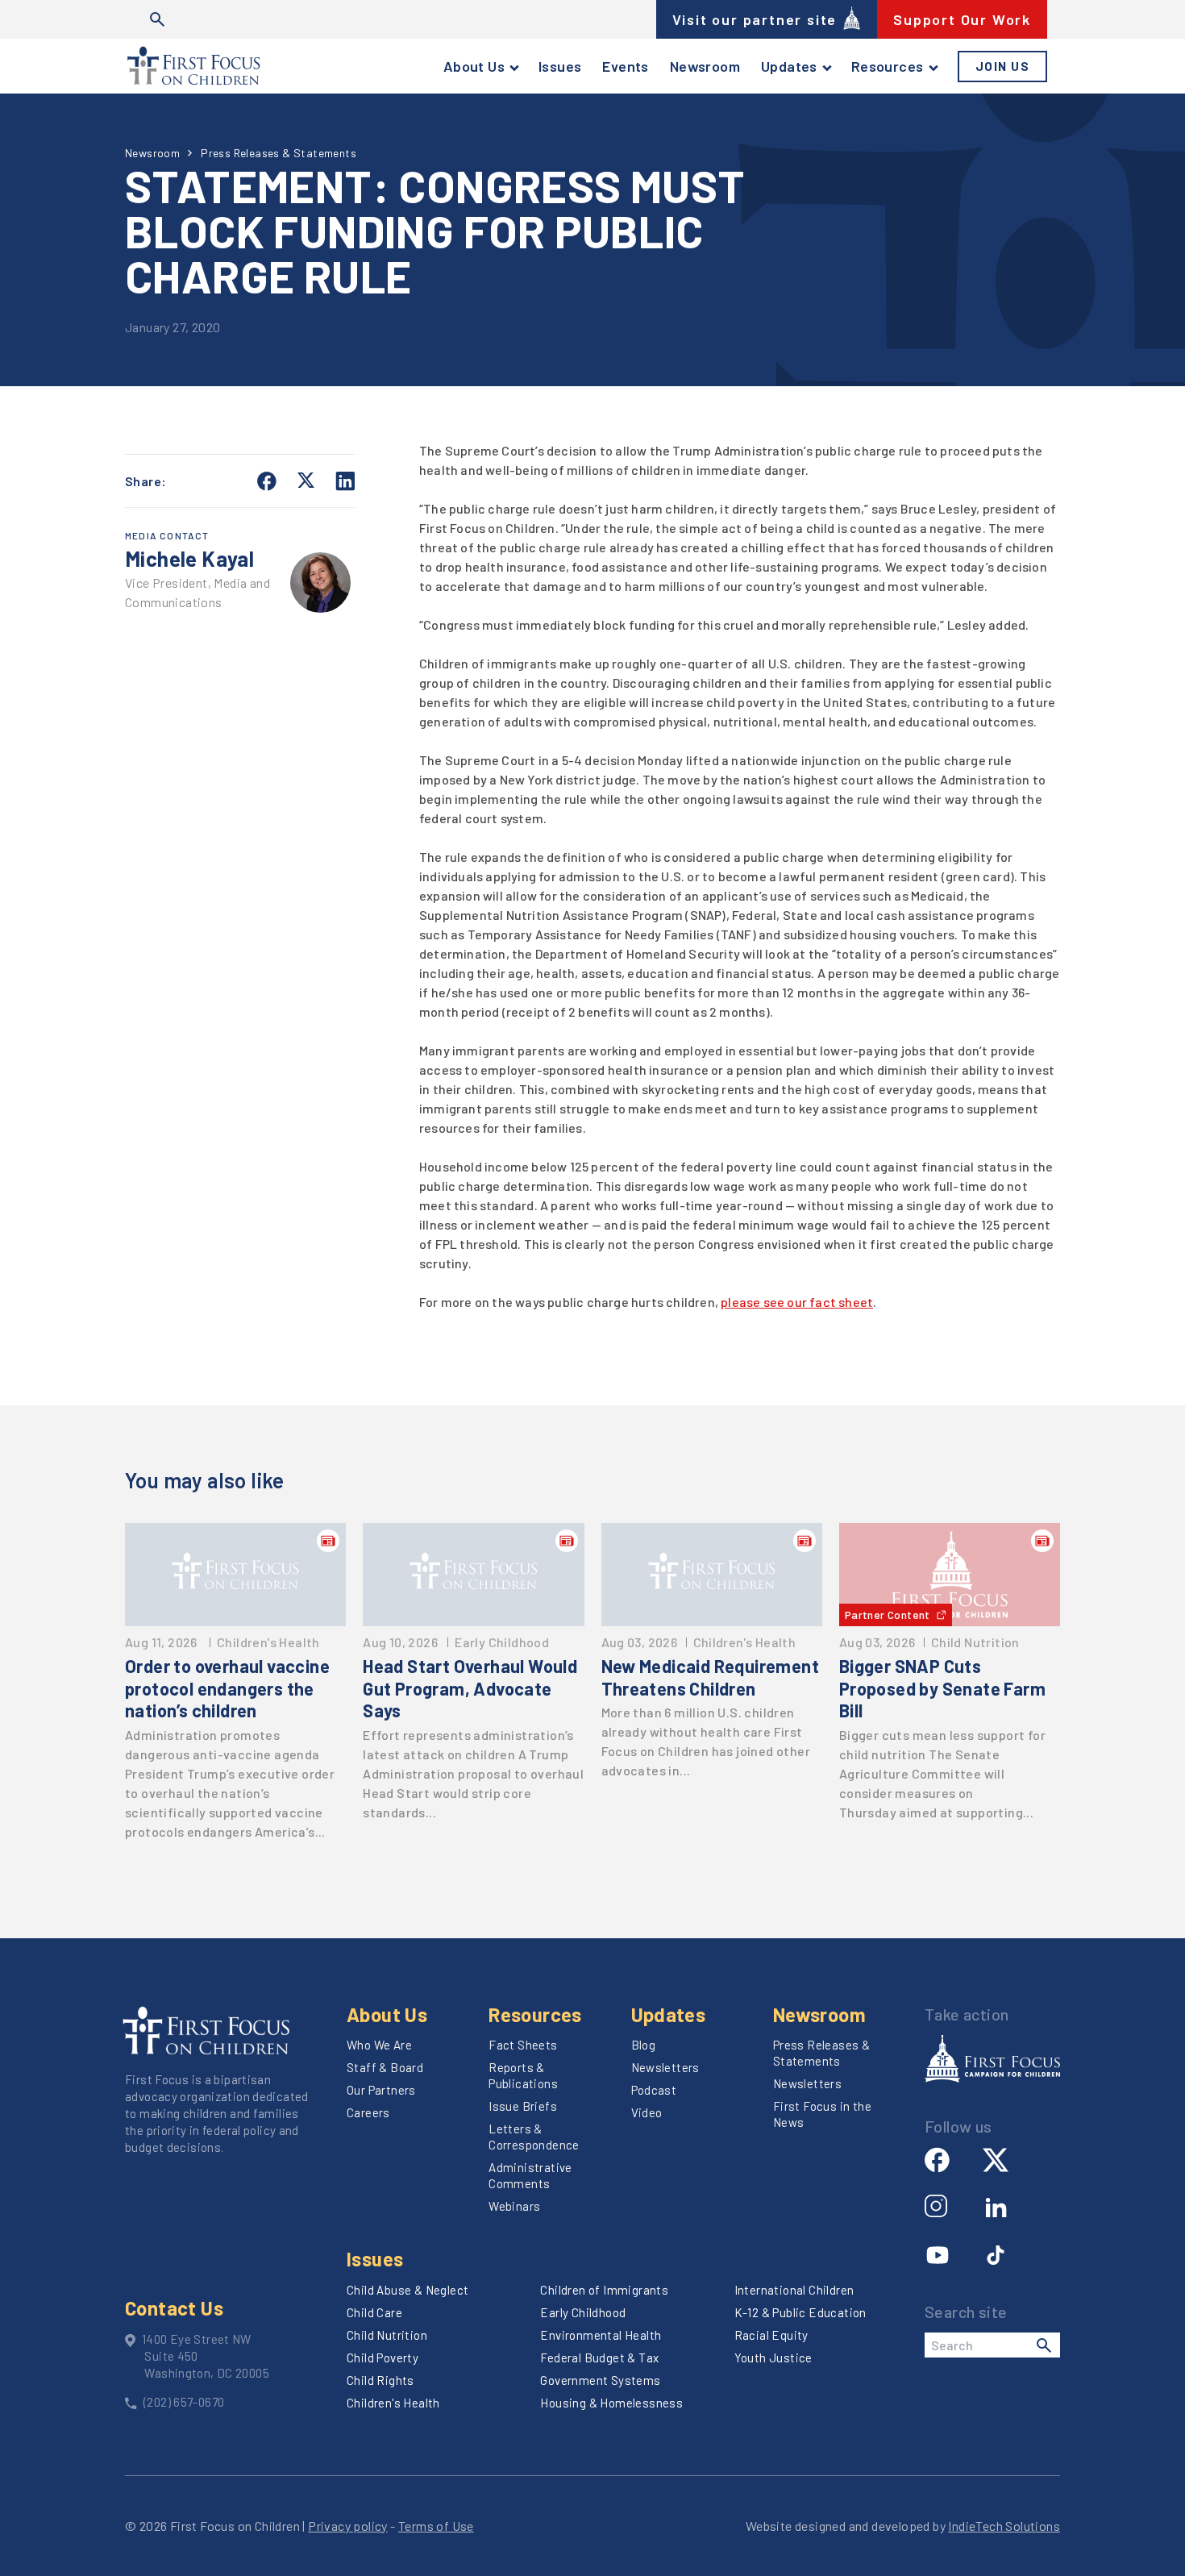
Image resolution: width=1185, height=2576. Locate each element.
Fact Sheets (523, 2045)
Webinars (514, 2206)
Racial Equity (771, 2335)
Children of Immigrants (604, 2290)
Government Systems (600, 2380)
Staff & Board (385, 2067)
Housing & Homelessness (611, 2403)
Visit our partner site (755, 19)
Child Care (374, 2312)
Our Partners (381, 2090)
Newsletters (665, 2067)
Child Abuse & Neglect (407, 2290)
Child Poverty (383, 2358)
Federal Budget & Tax (599, 2358)
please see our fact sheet (797, 1302)
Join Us (1003, 66)
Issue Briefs (523, 2106)
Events (625, 66)
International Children (794, 2290)
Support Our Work (962, 19)
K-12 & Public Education (800, 2312)
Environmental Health (601, 2335)
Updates (789, 66)
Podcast (654, 2090)
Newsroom (705, 66)
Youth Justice (773, 2358)
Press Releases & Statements (279, 153)
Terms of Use (436, 2526)
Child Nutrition (387, 2335)
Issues (560, 66)
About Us (474, 66)
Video (647, 2112)
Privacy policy (348, 2526)
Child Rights (380, 2380)
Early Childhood (583, 2312)
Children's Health (393, 2403)
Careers (368, 2112)
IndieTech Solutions (1004, 2526)
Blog (644, 2045)
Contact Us (174, 2308)
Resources (888, 66)
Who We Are (379, 2045)
